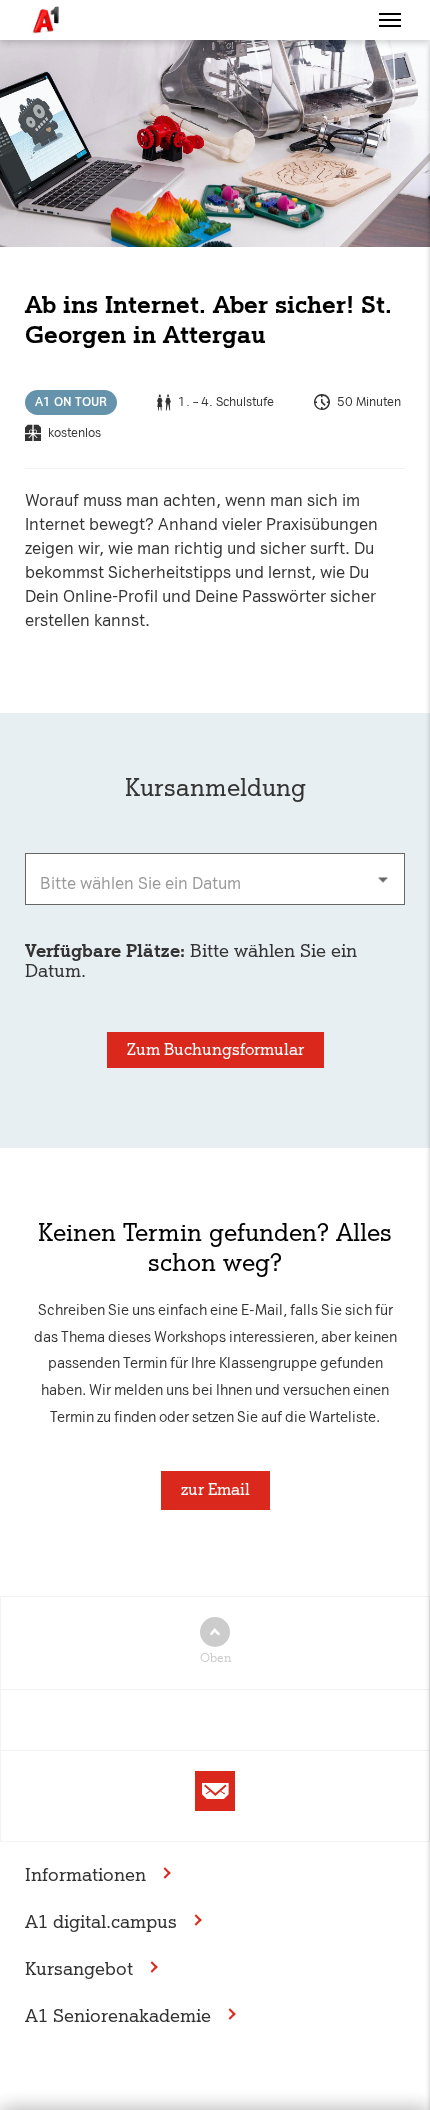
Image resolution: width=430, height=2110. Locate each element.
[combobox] (215, 879)
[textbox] (215, 879)
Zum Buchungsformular (215, 1049)
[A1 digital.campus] (45, 20)
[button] (390, 20)
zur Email (215, 1489)
